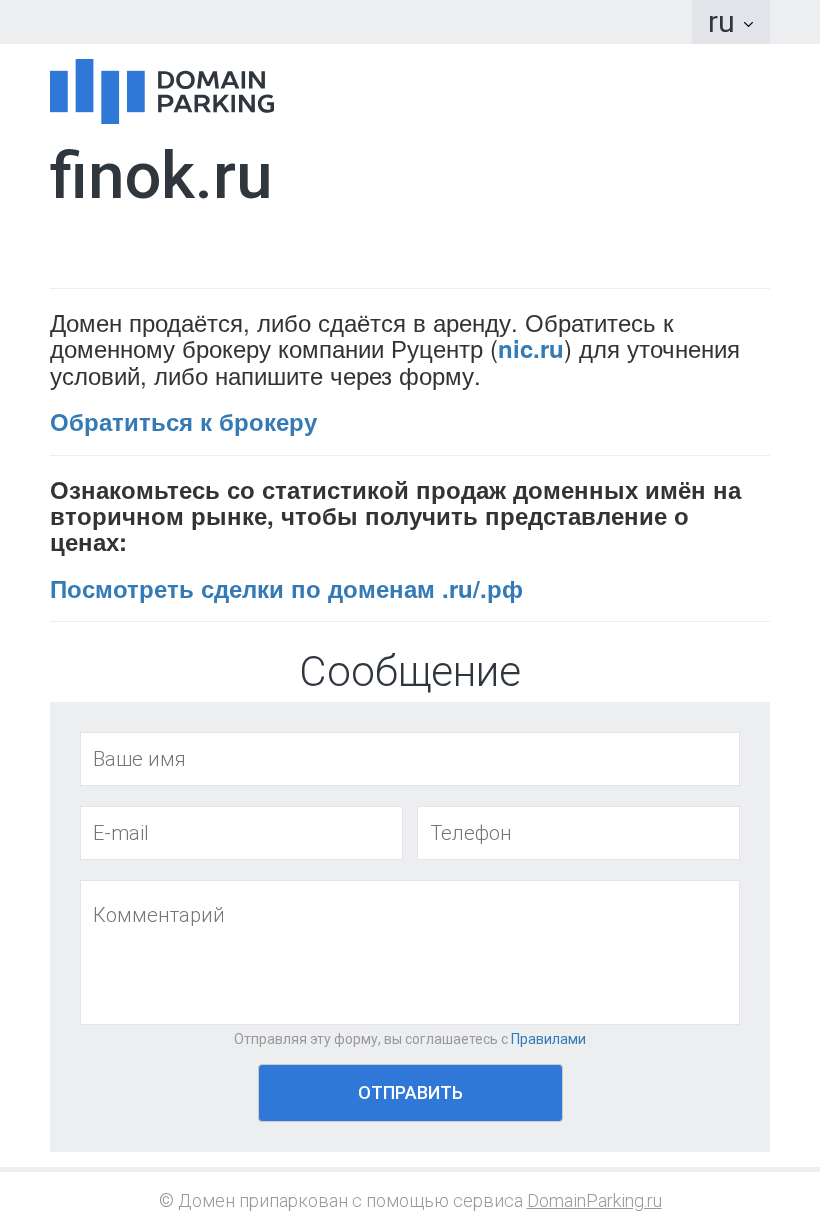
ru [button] (725, 21)
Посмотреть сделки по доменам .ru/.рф (286, 588)
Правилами (548, 1039)
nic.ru (531, 348)
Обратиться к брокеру (183, 421)
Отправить (410, 1092)
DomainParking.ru (594, 1200)
